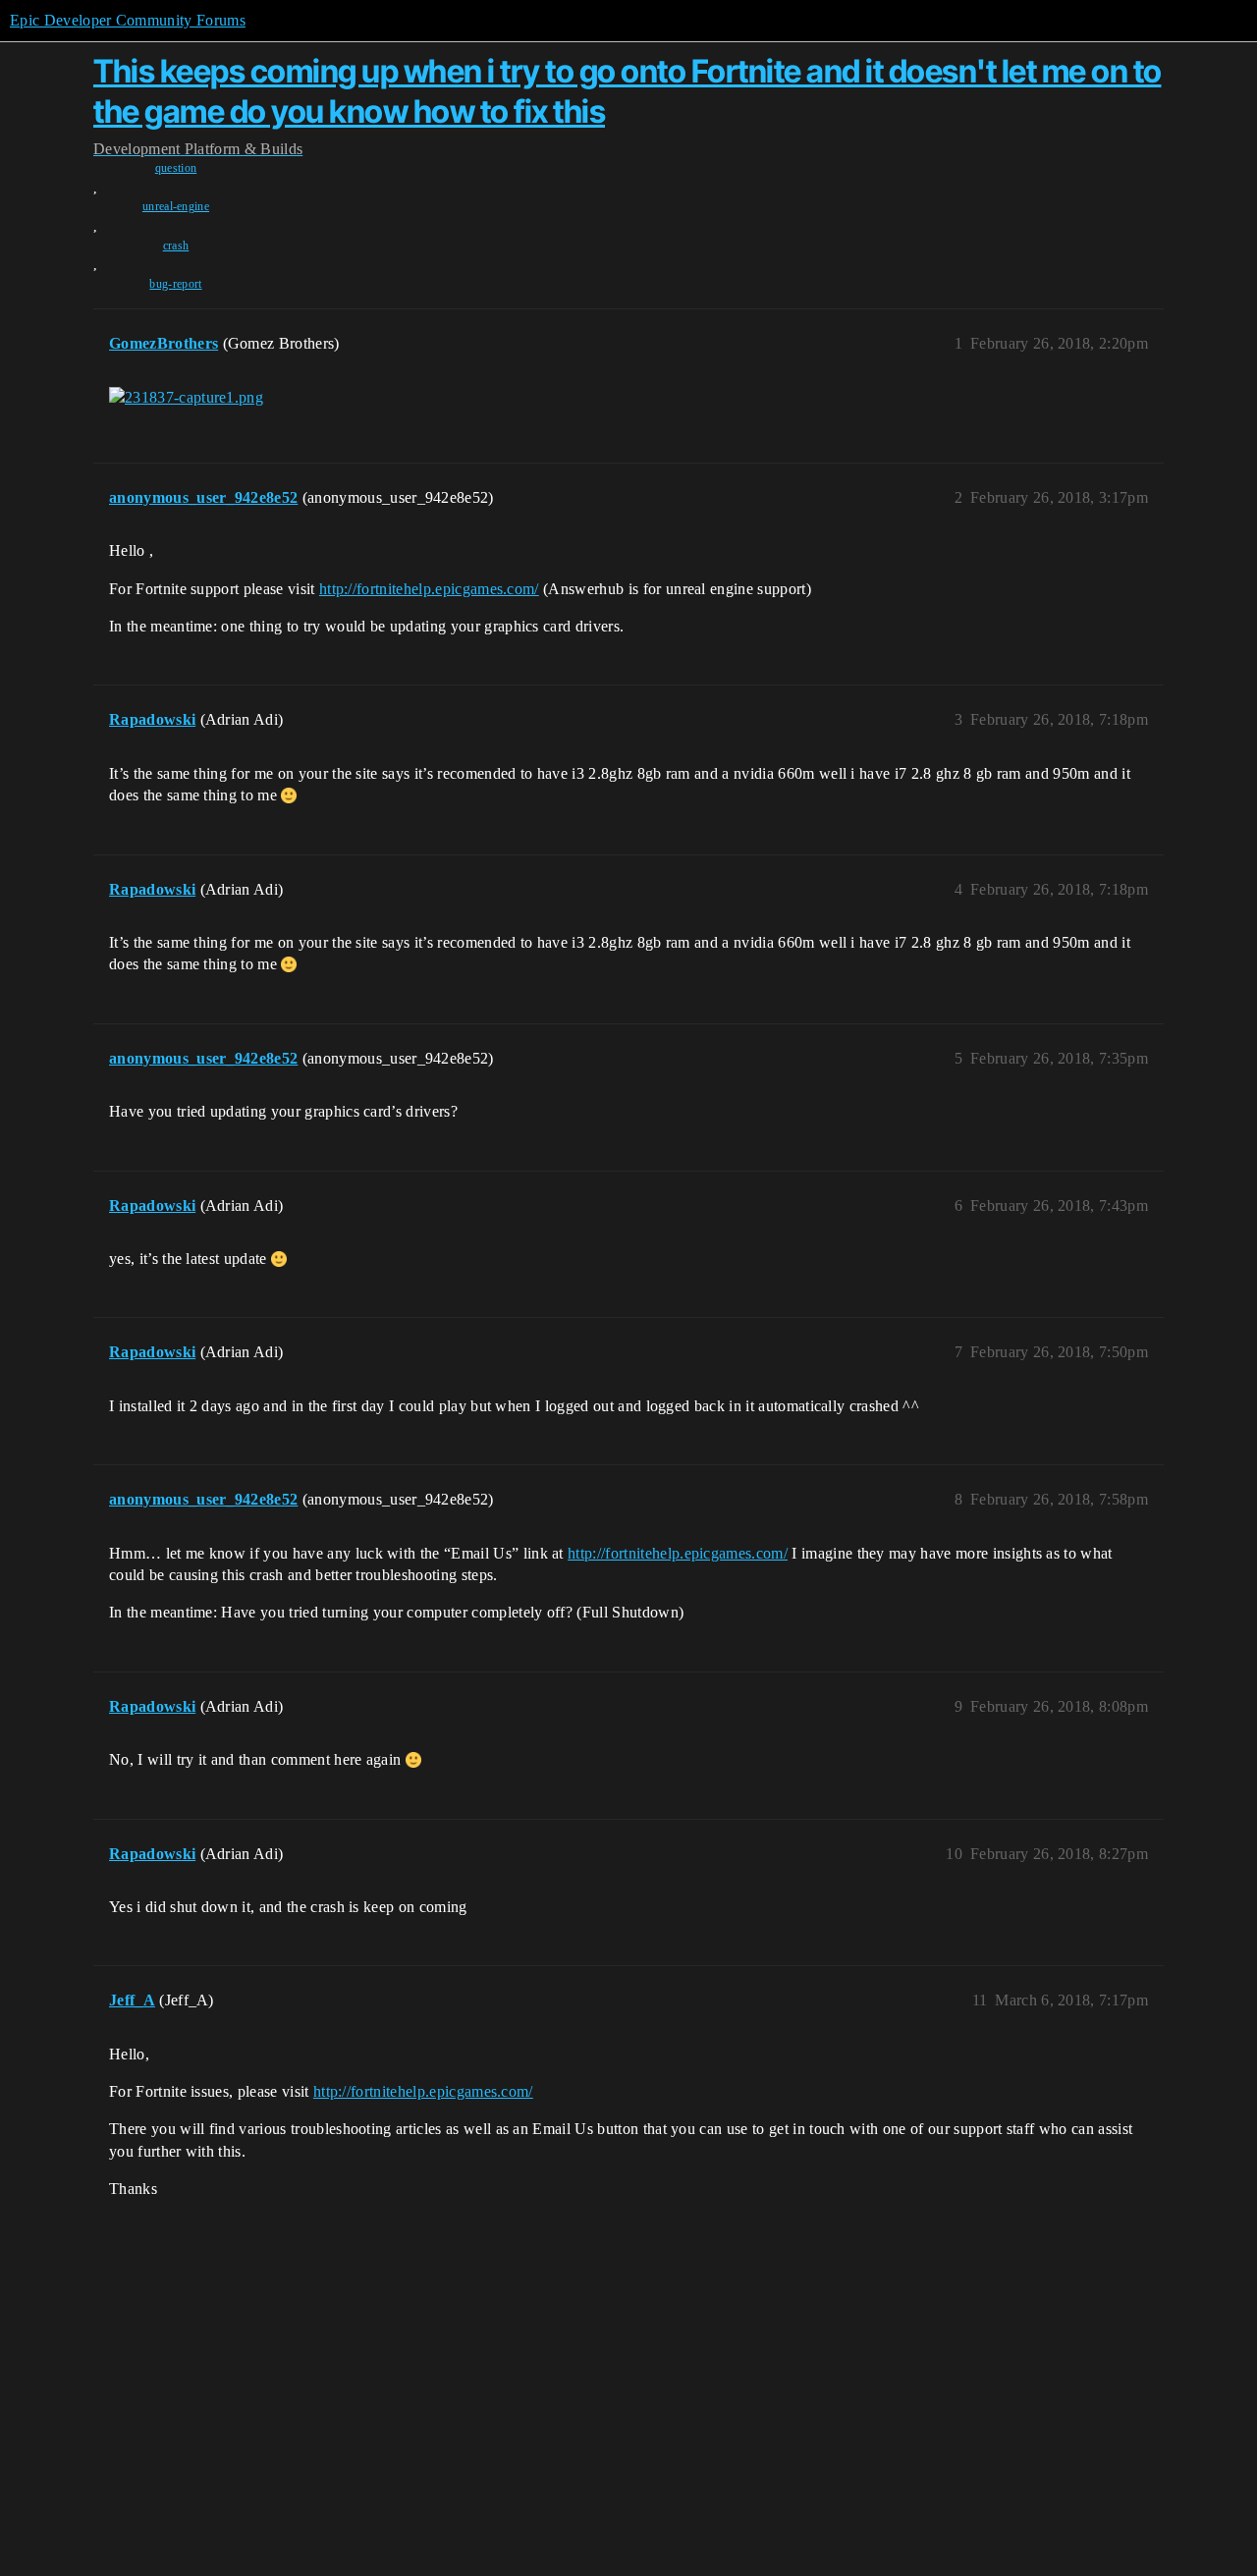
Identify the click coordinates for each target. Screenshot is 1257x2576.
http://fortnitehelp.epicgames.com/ (429, 589)
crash (176, 246)
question (176, 168)
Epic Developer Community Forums (128, 20)
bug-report (175, 284)
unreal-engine (176, 206)
